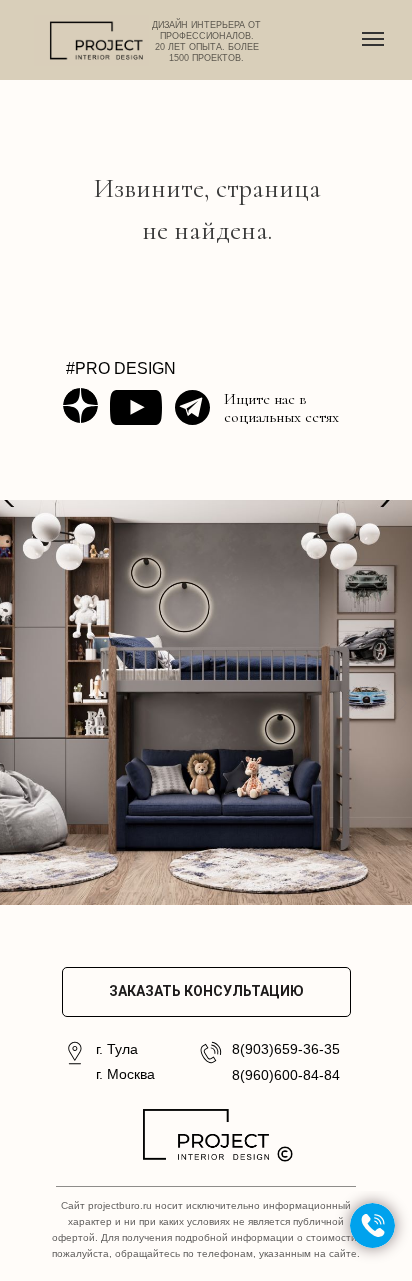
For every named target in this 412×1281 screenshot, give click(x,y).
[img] (80, 405)
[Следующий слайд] (402, 702)
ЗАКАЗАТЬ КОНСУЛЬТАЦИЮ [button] (206, 991)
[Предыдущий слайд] (10, 702)
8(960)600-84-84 (286, 1075)
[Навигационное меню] (373, 39)
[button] (372, 1225)
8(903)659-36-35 (286, 1049)
